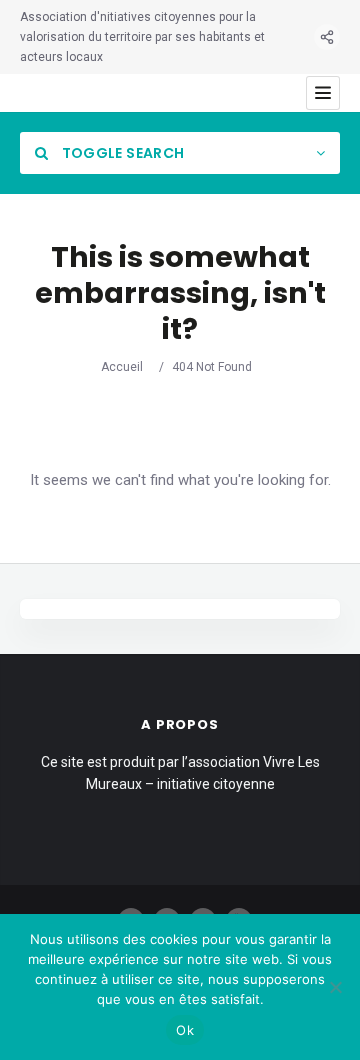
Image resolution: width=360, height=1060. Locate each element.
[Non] (335, 987)
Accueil (122, 367)
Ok (185, 1030)
